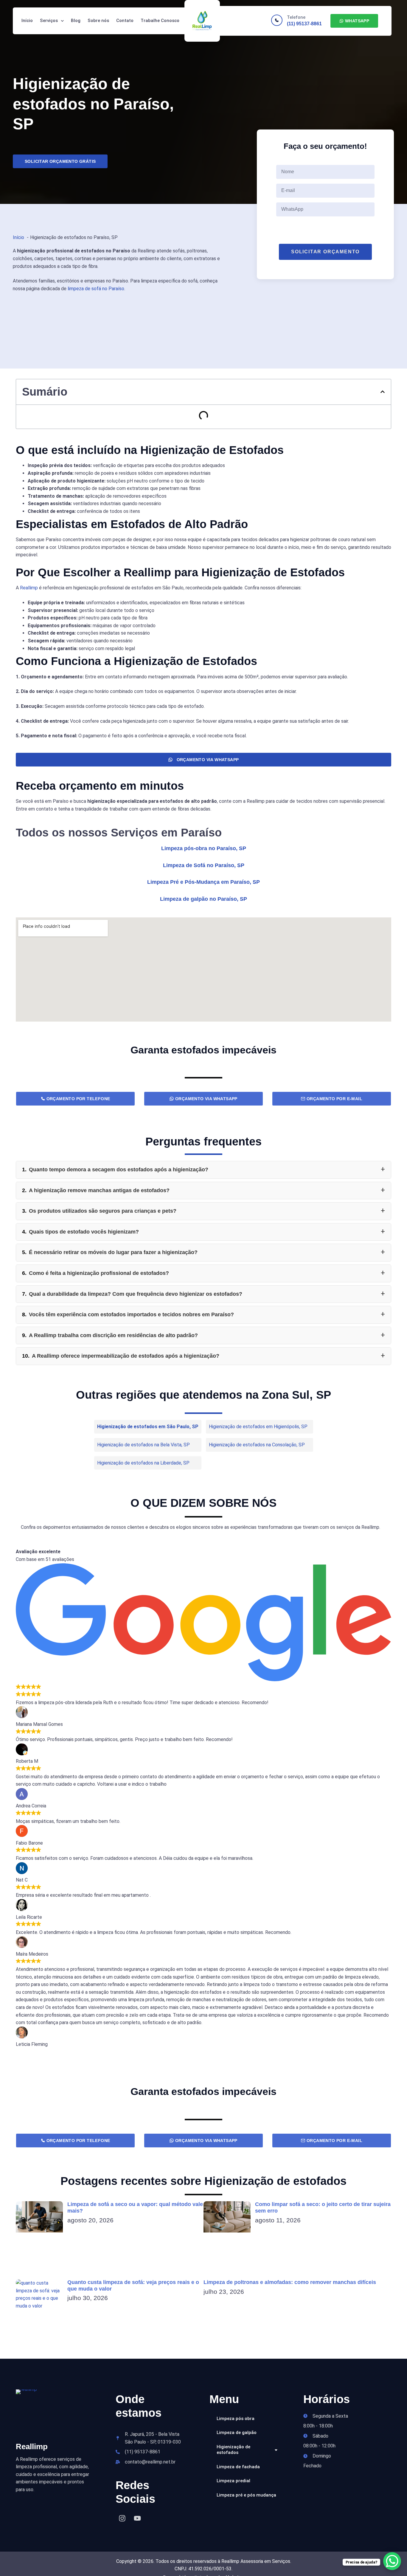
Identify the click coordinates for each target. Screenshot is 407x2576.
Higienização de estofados (233, 2450)
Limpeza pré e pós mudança (246, 2495)
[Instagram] (122, 2518)
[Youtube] (137, 2518)
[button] (383, 392)
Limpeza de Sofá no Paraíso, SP (204, 865)
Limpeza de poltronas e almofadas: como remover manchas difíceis (290, 2282)
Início (27, 21)
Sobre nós (98, 21)
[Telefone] (277, 20)
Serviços (49, 21)
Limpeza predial (233, 2481)
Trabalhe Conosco (160, 21)
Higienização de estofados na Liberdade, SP (143, 1463)
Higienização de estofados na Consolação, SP (257, 1445)
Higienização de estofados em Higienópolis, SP (258, 1427)
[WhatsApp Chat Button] (392, 2561)
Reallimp (29, 588)
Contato (125, 21)
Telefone (296, 17)
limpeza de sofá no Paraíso (96, 289)
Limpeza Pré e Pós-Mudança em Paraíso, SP (203, 882)
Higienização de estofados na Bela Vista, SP (143, 1445)
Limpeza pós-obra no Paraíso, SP (204, 848)
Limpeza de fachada (238, 2467)
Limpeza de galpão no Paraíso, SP (203, 899)
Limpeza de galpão (237, 2433)
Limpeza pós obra (236, 2419)
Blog (76, 21)
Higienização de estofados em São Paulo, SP (148, 1427)
